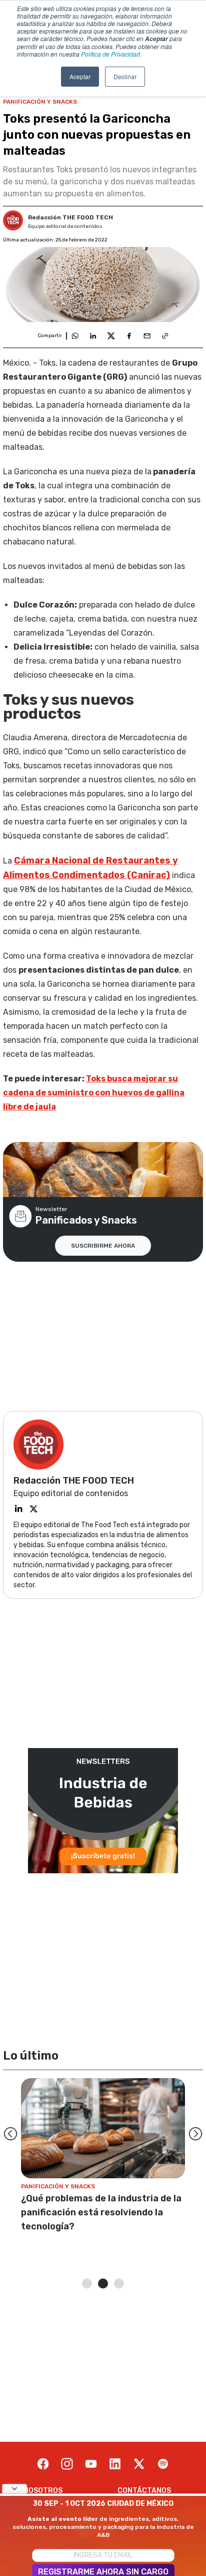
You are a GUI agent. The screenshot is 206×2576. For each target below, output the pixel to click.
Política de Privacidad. (111, 54)
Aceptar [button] (80, 76)
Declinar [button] (125, 76)
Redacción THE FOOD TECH (70, 217)
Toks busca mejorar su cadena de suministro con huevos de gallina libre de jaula (94, 1093)
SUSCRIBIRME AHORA (103, 1246)
